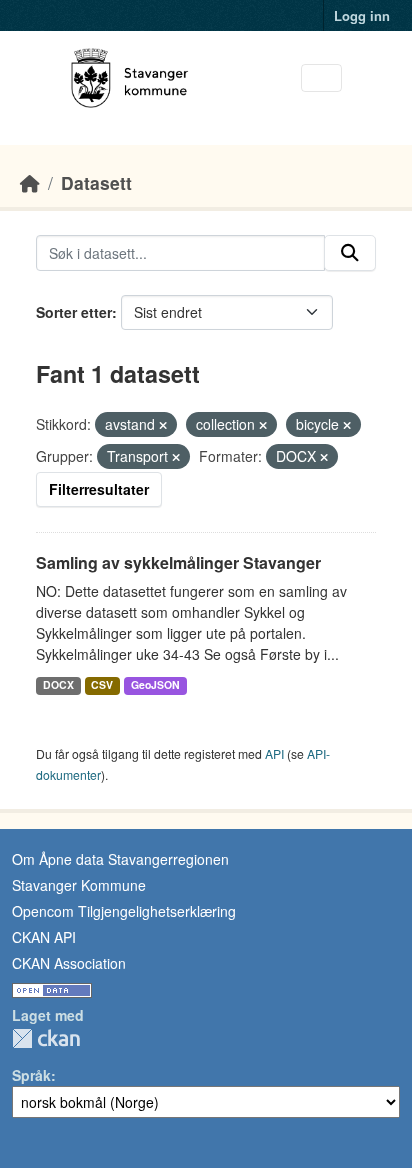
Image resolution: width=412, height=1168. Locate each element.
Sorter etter (74, 312)
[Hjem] (30, 182)
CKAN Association (69, 963)
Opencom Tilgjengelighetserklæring (124, 911)
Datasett (96, 182)
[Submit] (350, 253)
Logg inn (362, 15)
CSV (102, 684)
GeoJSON (155, 684)
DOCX (58, 684)
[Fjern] (163, 425)
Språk (31, 1075)
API (274, 753)
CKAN (46, 1038)
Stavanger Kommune (79, 885)
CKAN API (44, 937)
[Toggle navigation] (321, 78)
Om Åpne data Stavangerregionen (120, 859)
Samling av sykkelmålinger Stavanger (178, 562)
